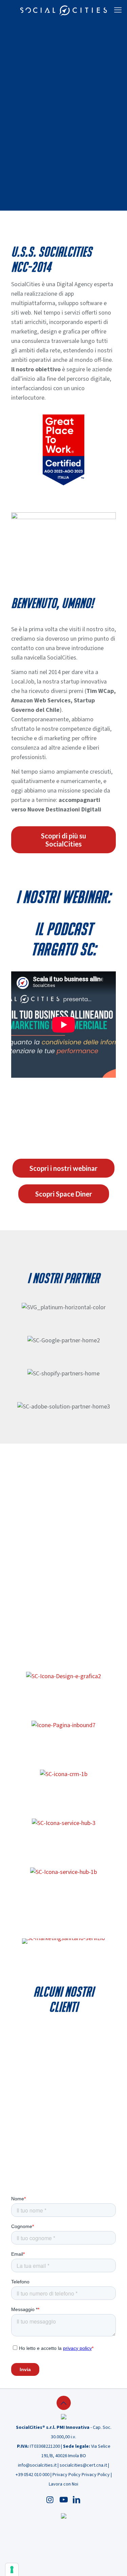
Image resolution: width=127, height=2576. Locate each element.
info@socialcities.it (37, 2465)
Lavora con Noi (63, 2484)
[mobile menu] (118, 10)
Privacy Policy (67, 2475)
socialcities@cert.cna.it (83, 2465)
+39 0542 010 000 (33, 2475)
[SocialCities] (63, 10)
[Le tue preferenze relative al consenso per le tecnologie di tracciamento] (12, 2570)
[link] (64, 450)
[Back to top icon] (64, 2403)
